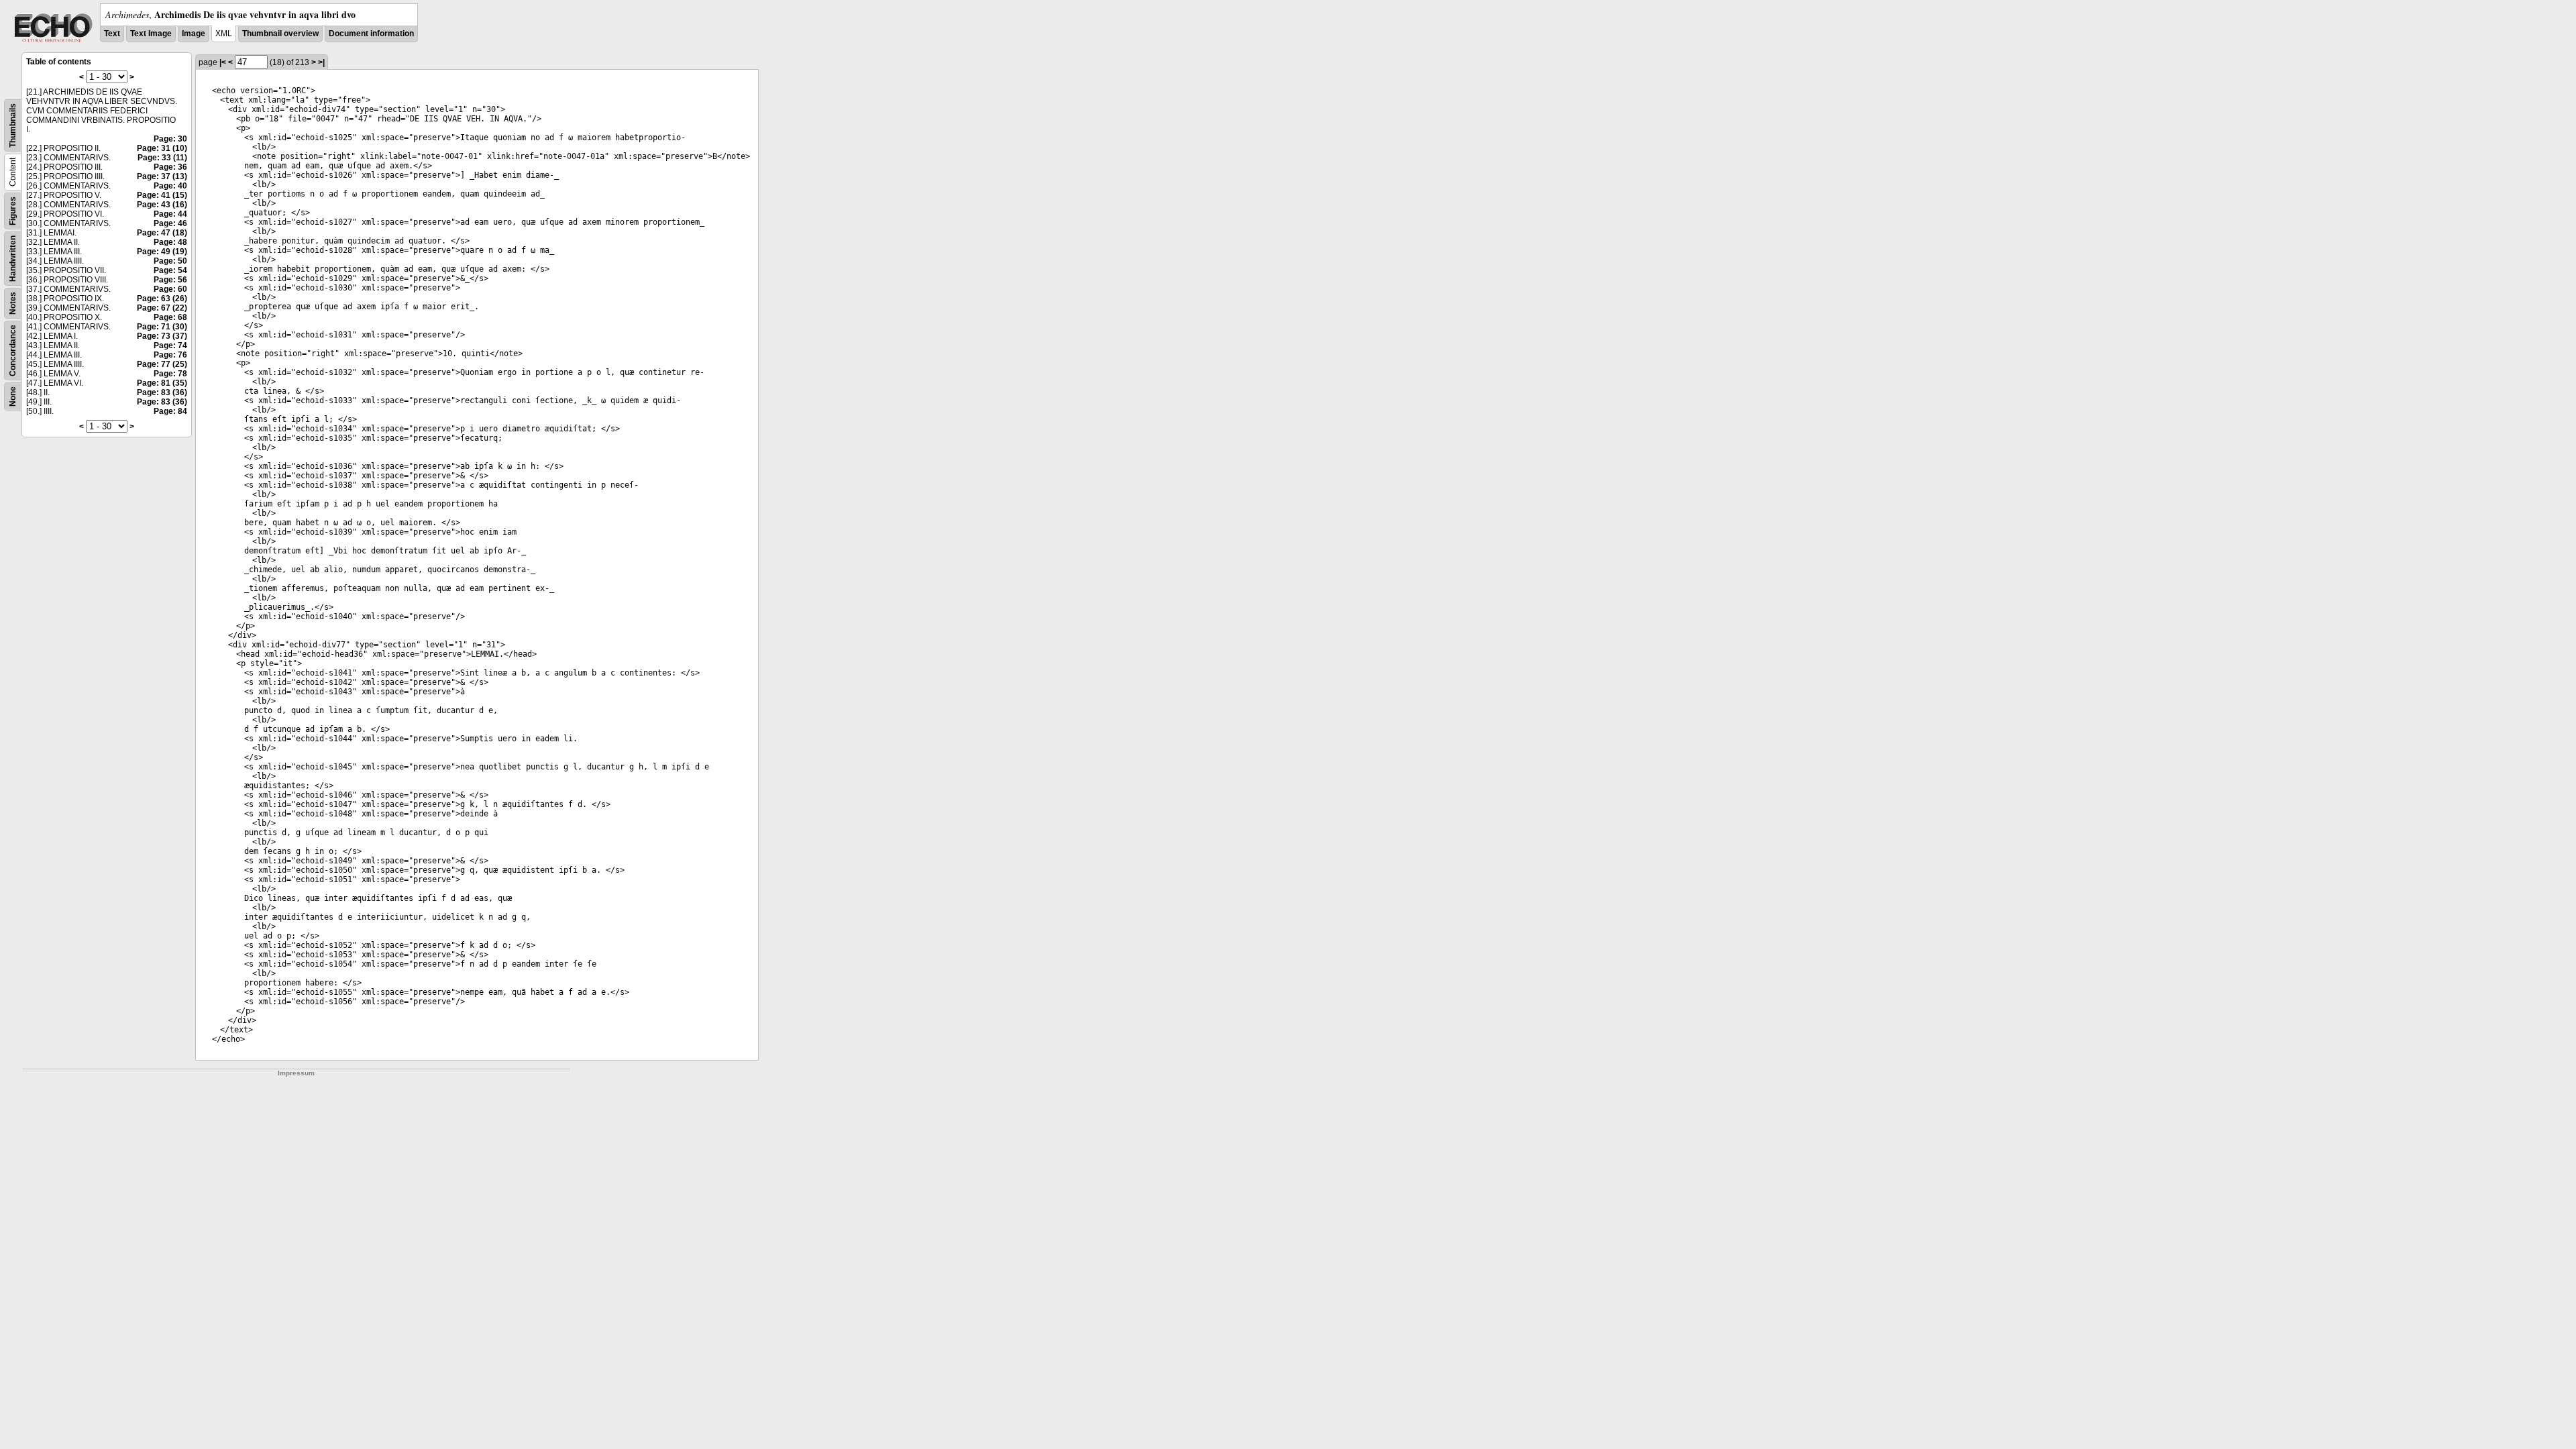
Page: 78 (170, 374)
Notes (13, 303)
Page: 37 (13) (162, 176)
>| (321, 62)
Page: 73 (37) (162, 336)
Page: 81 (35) (162, 383)
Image (194, 34)
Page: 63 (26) (162, 299)
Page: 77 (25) (162, 364)
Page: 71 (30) (162, 327)
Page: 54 (170, 270)
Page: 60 (170, 289)
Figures (13, 211)
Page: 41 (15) (162, 195)
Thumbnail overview (280, 34)
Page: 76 (170, 355)
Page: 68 (170, 317)
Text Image (151, 34)
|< (223, 62)
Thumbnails (13, 125)
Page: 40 (170, 186)
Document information (371, 34)
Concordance (13, 351)
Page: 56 (170, 280)
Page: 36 (170, 167)
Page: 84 (170, 411)
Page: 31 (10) (162, 148)
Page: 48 (170, 242)
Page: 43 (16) (162, 205)
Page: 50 (170, 261)
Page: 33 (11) (162, 158)
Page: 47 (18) (162, 233)
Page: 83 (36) (162, 392)
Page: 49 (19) (162, 252)
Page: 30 (170, 139)
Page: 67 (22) (162, 308)
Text (112, 34)
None (13, 396)
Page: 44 (170, 214)
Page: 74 (170, 345)
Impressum (296, 1073)
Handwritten (13, 259)
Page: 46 (170, 223)
